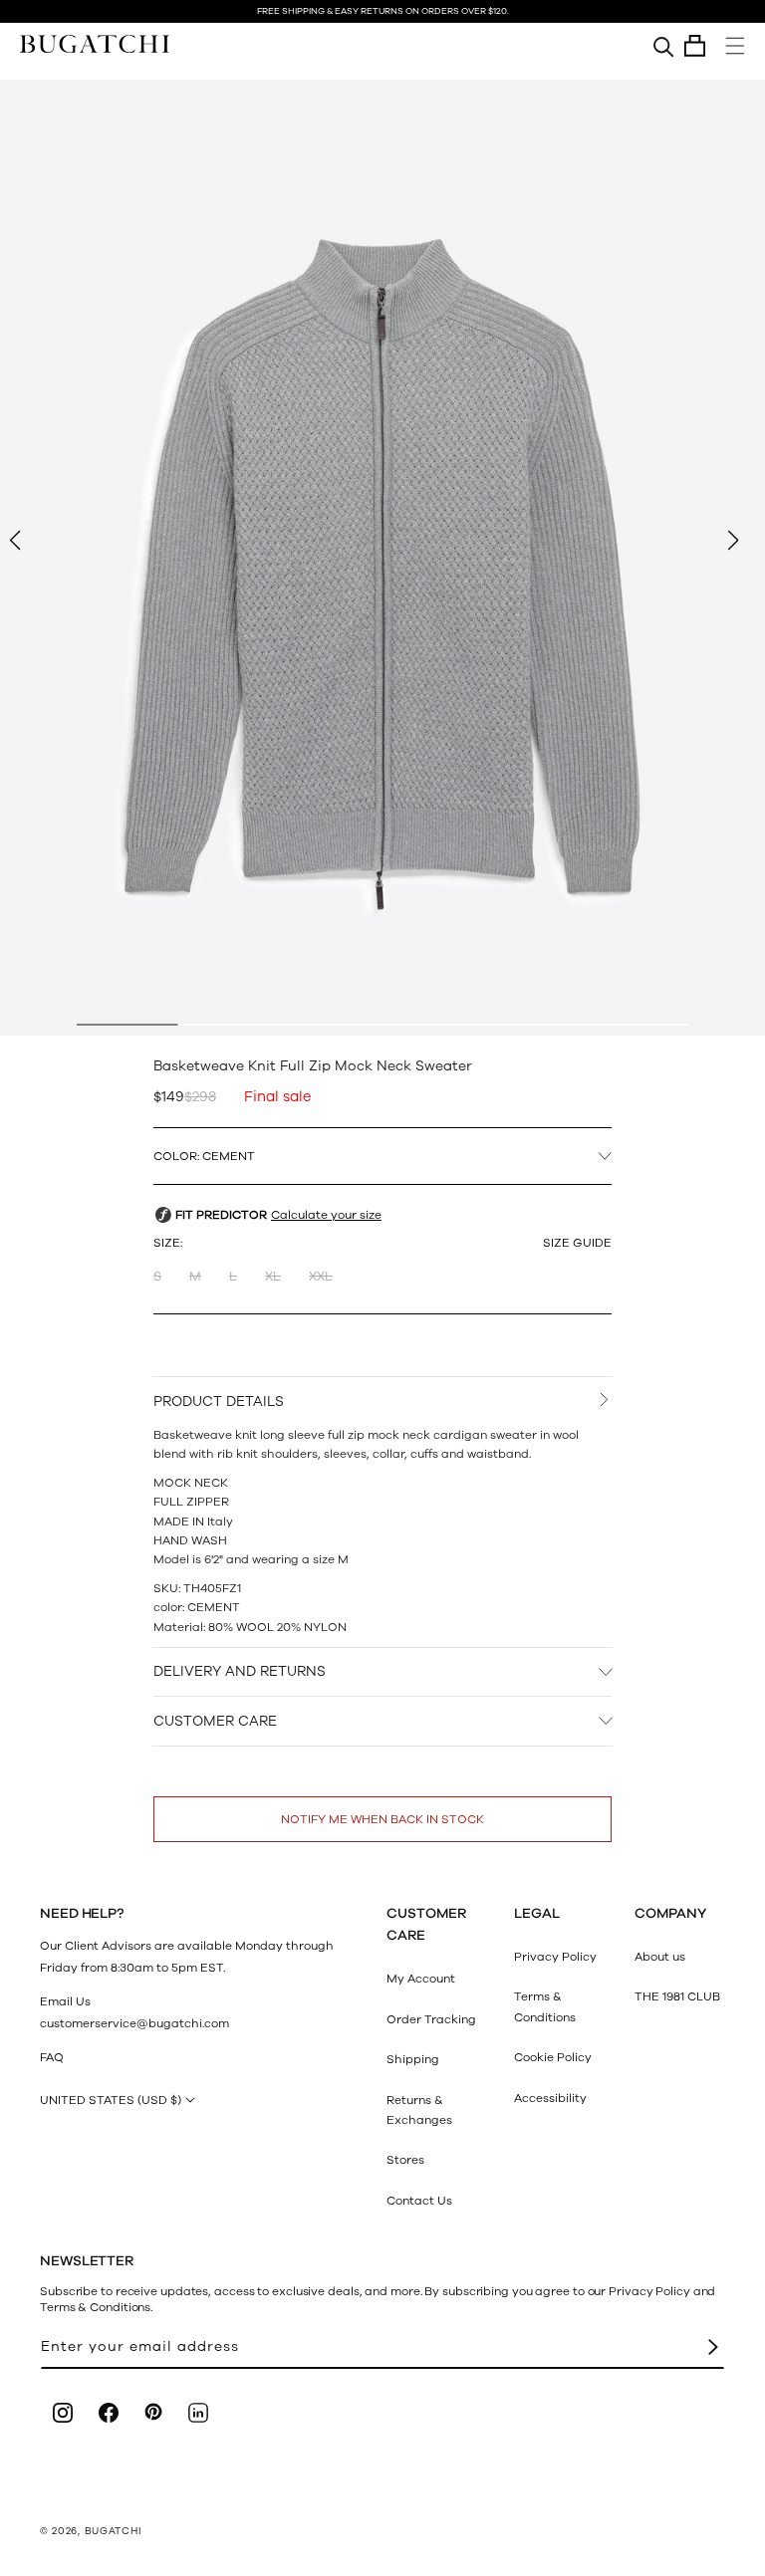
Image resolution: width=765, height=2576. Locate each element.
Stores (405, 2160)
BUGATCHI (114, 2531)
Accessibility (550, 2098)
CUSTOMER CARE (215, 1721)
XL (273, 1277)
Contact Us (419, 2201)
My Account (421, 1979)
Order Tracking (431, 2019)
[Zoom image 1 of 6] (382, 558)
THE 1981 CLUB (677, 1996)
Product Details (219, 1402)
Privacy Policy (555, 1957)
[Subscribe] (713, 2347)
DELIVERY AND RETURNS (240, 1671)
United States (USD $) (111, 2100)
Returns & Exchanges (419, 2110)
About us (660, 1957)
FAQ (52, 2057)
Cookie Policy (553, 2057)
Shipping (413, 2059)
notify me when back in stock (382, 1819)
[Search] (664, 46)
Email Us (65, 2001)
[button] (695, 46)
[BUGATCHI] (95, 43)
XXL (321, 1277)
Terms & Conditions (545, 2006)
